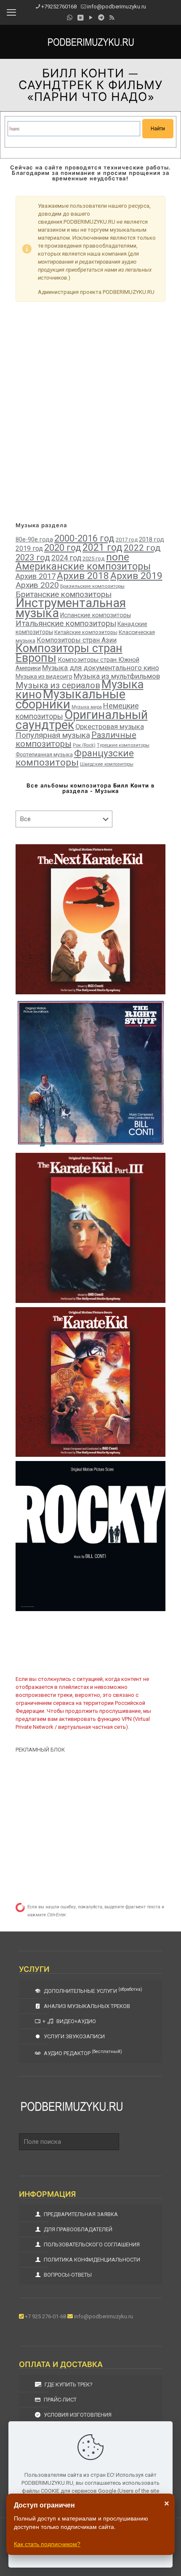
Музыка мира (87, 707)
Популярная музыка (53, 735)
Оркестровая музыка (110, 727)
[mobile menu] (11, 13)
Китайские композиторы (86, 632)
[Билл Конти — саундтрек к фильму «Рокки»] (91, 1536)
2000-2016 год (84, 538)
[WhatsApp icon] (70, 18)
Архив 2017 (36, 576)
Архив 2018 (83, 576)
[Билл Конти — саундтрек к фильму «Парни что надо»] (91, 1074)
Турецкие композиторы (123, 745)
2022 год (142, 548)
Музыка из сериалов (58, 685)
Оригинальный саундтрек (82, 720)
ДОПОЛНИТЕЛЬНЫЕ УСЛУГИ (92, 1990)
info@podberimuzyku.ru (117, 7)
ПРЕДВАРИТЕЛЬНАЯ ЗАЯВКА (80, 2214)
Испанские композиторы (96, 615)
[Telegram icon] (101, 18)
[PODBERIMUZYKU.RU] (90, 42)
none (118, 557)
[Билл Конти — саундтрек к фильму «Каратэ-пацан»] (91, 1382)
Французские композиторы (75, 758)
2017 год (127, 540)
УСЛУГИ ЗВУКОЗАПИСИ (74, 2036)
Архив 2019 (136, 576)
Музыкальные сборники (71, 699)
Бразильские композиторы (92, 586)
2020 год (63, 548)
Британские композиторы (64, 594)
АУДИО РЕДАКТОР (82, 2053)
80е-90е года (34, 539)
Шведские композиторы (107, 764)
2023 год (33, 557)
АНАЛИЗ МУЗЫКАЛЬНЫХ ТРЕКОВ (86, 2006)
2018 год (152, 540)
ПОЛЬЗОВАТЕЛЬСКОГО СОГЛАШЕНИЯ (91, 2244)
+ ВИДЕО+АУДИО (69, 2021)
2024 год (66, 558)
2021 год (102, 548)
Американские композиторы (83, 566)
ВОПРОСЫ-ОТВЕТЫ (67, 2275)
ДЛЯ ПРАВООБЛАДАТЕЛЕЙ (77, 2229)
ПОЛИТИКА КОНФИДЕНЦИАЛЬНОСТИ (91, 2260)
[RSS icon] (112, 18)
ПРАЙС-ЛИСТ (60, 2400)
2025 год (94, 559)
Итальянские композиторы (66, 623)
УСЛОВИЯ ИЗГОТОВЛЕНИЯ (77, 2415)
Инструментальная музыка (71, 608)
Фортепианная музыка (44, 754)
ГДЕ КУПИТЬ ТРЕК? (68, 2384)
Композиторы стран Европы (69, 653)
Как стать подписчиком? (47, 2544)
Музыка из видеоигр (44, 676)
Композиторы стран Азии (77, 640)
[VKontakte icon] (80, 18)
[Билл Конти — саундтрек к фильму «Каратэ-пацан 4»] (91, 919)
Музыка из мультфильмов (117, 676)
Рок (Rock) (84, 745)
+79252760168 (59, 7)
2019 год (29, 548)
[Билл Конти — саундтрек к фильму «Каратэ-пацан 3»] (91, 1228)
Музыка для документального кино (101, 668)
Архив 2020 (37, 585)
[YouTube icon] (91, 18)
